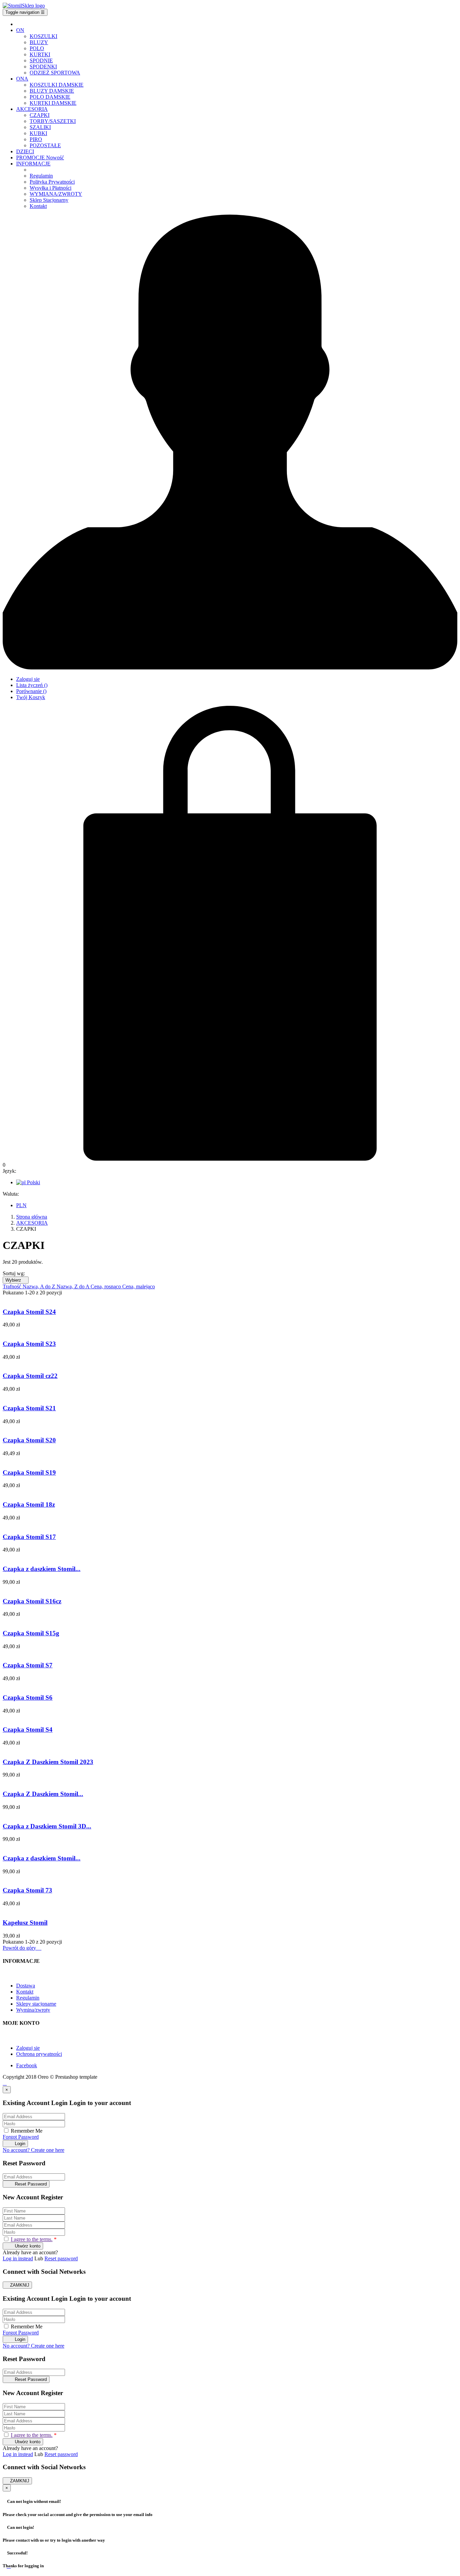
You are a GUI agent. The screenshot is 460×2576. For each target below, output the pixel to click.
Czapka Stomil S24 (29, 1312)
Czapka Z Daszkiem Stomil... (43, 1794)
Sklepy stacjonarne (36, 2004)
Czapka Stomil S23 (29, 1344)
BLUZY (39, 42)
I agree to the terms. (32, 2239)
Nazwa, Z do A (74, 1286)
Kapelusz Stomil (25, 1923)
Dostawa (26, 1986)
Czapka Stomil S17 (29, 1537)
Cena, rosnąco (106, 1286)
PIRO (36, 139)
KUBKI (38, 133)
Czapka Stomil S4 (28, 1730)
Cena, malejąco (139, 1286)
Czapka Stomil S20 (29, 1440)
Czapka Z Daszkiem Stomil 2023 (48, 1762)
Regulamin (28, 1998)
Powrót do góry (22, 1948)
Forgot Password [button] (21, 2137)
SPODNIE (41, 60)
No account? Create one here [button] (34, 2150)
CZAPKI (40, 115)
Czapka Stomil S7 (28, 1665)
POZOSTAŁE (45, 145)
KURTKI (40, 54)
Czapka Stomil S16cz (32, 1601)
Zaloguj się (28, 2048)
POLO (37, 48)
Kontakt (25, 1992)
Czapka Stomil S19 (29, 1472)
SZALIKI (40, 127)
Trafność (13, 1286)
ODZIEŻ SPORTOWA (55, 73)
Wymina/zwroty (33, 2010)
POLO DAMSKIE (50, 97)
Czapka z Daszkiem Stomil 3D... (47, 1826)
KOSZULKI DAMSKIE (57, 85)
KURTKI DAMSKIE (53, 103)
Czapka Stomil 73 (27, 1890)
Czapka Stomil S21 (29, 1408)
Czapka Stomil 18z (29, 1504)
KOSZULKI (43, 36)
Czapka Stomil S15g (31, 1633)
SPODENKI (43, 67)
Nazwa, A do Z (40, 1286)
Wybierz (16, 1280)
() (32, 685)
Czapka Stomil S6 (28, 1698)
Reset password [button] (61, 2258)
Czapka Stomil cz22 (30, 1376)
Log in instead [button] (18, 2258)
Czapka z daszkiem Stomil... (42, 1569)
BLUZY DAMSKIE (52, 91)
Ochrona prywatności (39, 2054)
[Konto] (230, 668)
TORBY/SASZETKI (53, 121)
